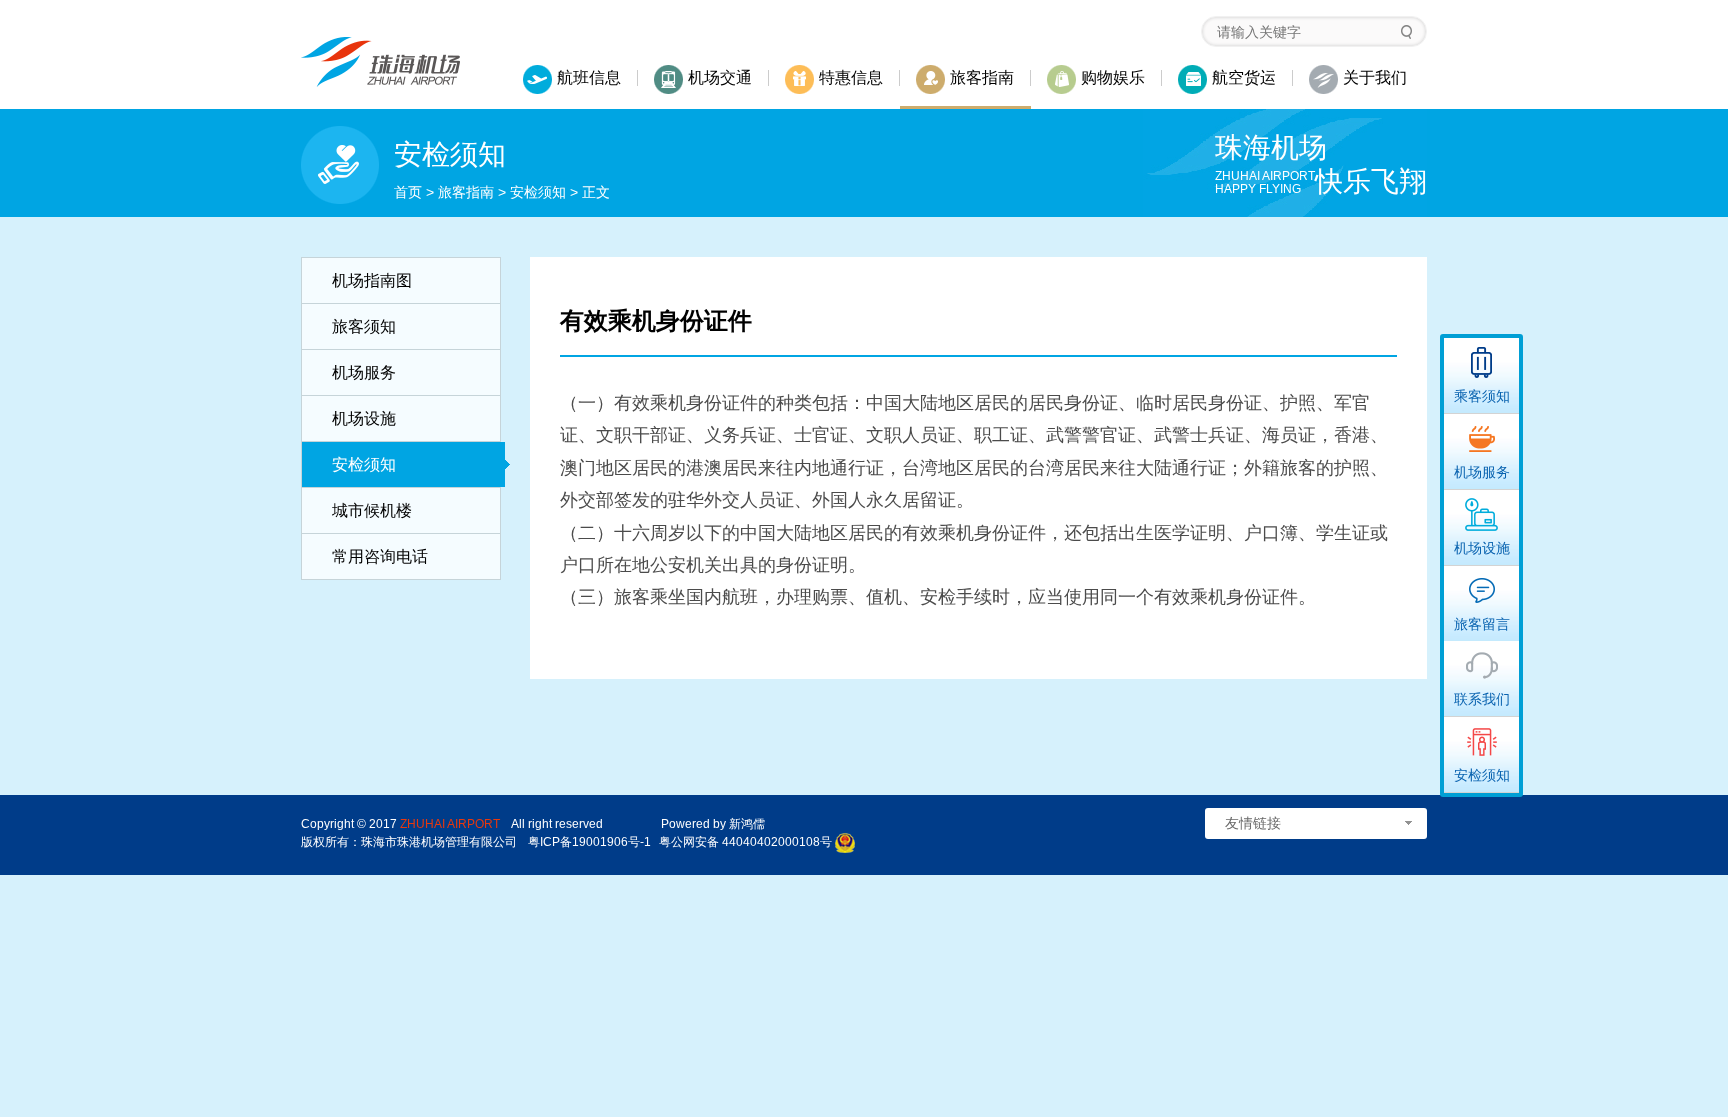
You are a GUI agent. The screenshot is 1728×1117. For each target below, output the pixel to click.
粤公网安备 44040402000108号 (745, 842)
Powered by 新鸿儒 (713, 824)
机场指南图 (372, 280)
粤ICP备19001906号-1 (589, 842)
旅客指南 (466, 192)
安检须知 (538, 192)
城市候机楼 (372, 510)
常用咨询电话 (380, 556)
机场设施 (364, 418)
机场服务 (364, 372)
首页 (408, 192)
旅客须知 (364, 326)
